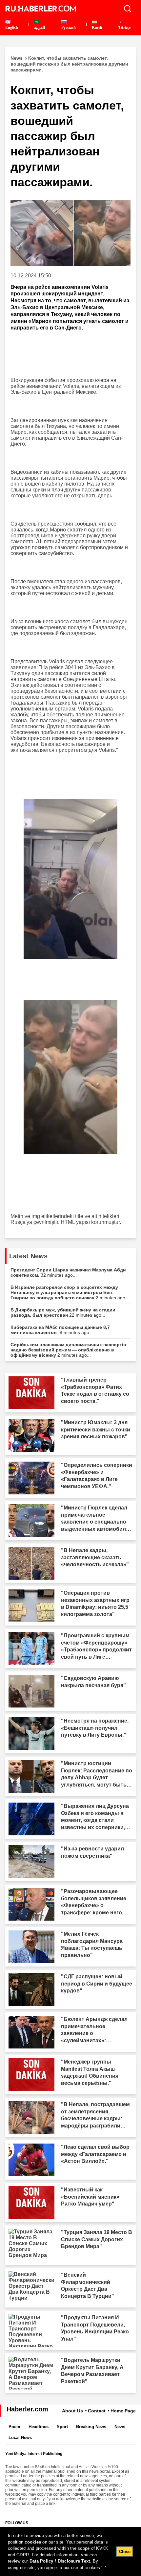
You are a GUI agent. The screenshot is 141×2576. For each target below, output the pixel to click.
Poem (14, 2427)
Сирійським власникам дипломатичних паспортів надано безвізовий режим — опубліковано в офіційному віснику (68, 1350)
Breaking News (91, 2427)
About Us (72, 2411)
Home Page (123, 2411)
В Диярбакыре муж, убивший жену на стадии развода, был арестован (63, 1312)
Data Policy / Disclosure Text (60, 2561)
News (120, 2427)
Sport (62, 2427)
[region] (70, 2552)
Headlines (39, 2427)
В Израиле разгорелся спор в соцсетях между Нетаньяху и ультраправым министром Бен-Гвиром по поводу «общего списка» (70, 1292)
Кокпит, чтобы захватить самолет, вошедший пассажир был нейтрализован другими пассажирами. (69, 64)
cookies (33, 2542)
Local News (20, 2437)
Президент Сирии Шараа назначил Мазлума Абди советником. (68, 1272)
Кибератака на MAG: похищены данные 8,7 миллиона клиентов (60, 1330)
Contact (97, 2411)
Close (125, 2552)
